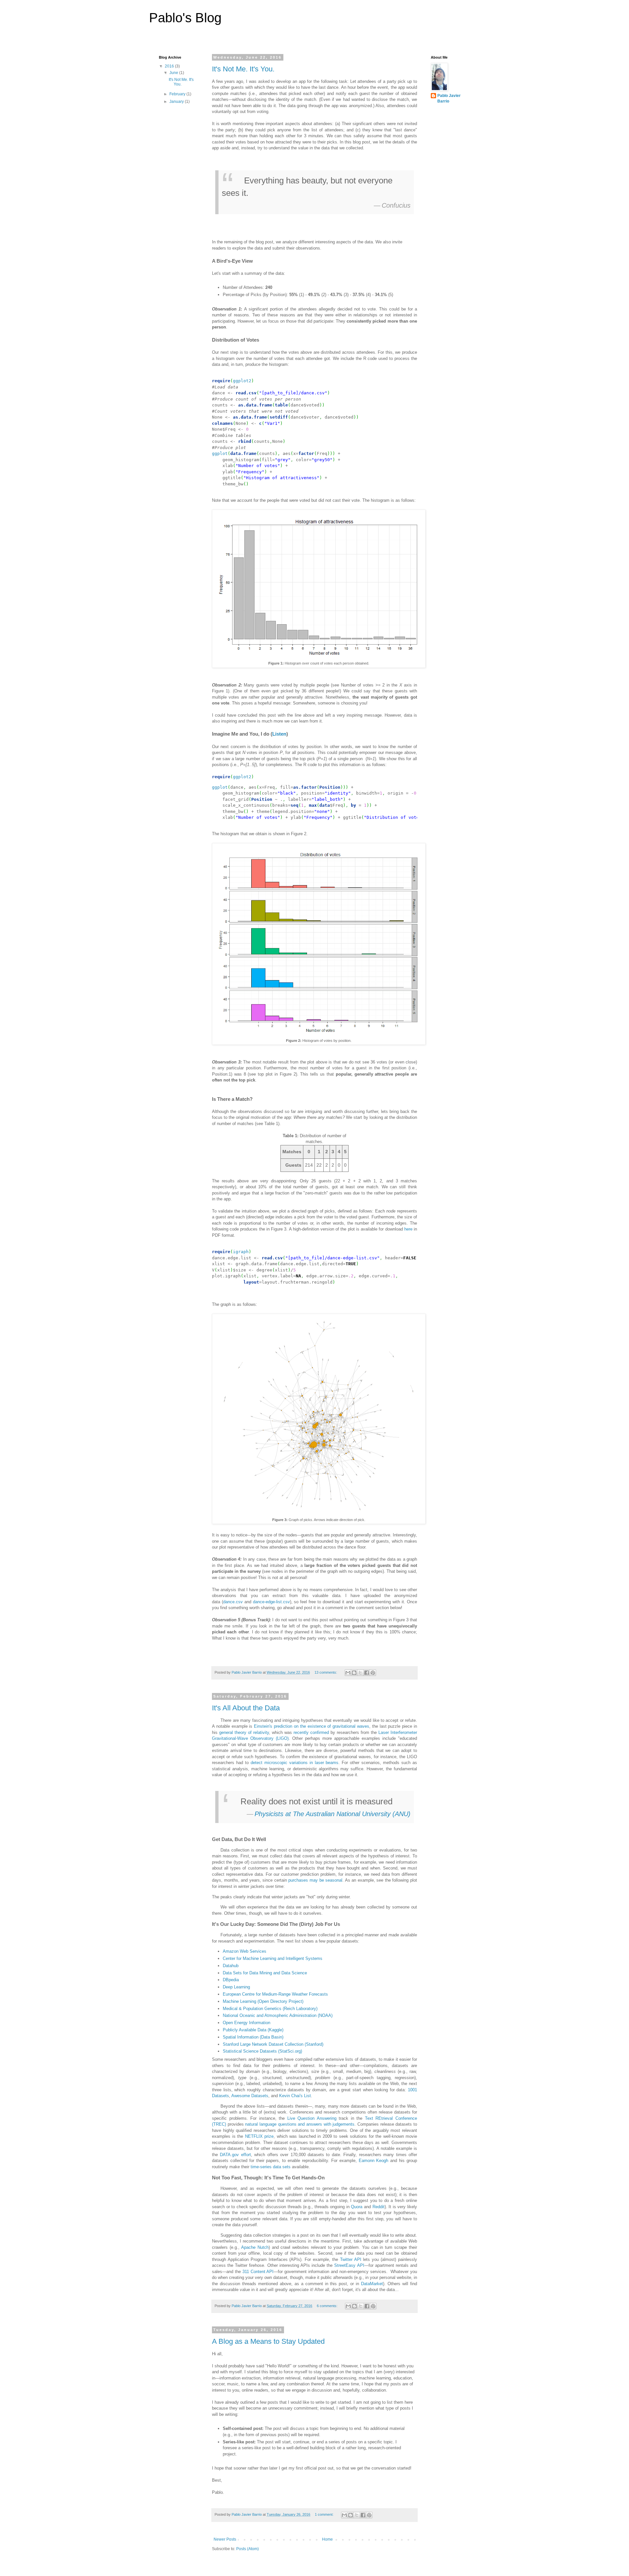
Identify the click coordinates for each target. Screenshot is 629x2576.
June (174, 73)
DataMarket (372, 2284)
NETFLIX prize (259, 2136)
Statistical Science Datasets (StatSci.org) (262, 2051)
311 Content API (258, 2272)
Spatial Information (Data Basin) (253, 2037)
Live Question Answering (312, 2118)
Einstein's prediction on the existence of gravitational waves (312, 1726)
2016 (170, 66)
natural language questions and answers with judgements (300, 2124)
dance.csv (233, 1602)
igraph (241, 1252)
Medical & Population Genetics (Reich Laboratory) (270, 2009)
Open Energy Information (247, 2023)
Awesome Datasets (250, 2096)
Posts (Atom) (248, 2549)
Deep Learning (236, 1987)
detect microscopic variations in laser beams (295, 1763)
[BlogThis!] (354, 1673)
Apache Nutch (255, 2247)
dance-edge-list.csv (271, 1602)
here (408, 1229)
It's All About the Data (246, 1708)
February (178, 94)
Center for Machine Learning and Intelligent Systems (273, 1958)
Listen (279, 734)
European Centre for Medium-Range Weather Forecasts (275, 1994)
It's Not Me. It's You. (243, 69)
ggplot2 (242, 381)
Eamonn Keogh (374, 2161)
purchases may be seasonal (315, 1880)
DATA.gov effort (235, 2155)
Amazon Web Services (245, 1951)
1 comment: (325, 2514)
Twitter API (351, 2259)
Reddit (379, 2207)
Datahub (231, 1966)
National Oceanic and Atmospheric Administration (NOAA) (278, 2015)
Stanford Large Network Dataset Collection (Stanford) (273, 2044)
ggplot (220, 453)
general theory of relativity (244, 1732)
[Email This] (348, 1673)
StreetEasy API (349, 2265)
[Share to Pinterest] (373, 1673)
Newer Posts (225, 2539)
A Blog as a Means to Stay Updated (268, 2341)
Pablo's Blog (185, 18)
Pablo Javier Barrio (449, 98)
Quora (357, 2207)
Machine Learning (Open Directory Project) (263, 2001)
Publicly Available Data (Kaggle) (253, 2030)
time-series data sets (271, 2167)
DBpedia (231, 1980)
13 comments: (326, 1672)
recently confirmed (311, 1732)
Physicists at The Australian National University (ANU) (333, 1814)
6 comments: (328, 2306)
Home (327, 2539)
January (177, 102)
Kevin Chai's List (295, 2096)
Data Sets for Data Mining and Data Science (265, 1973)
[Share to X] (360, 1673)
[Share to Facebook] (367, 1673)
